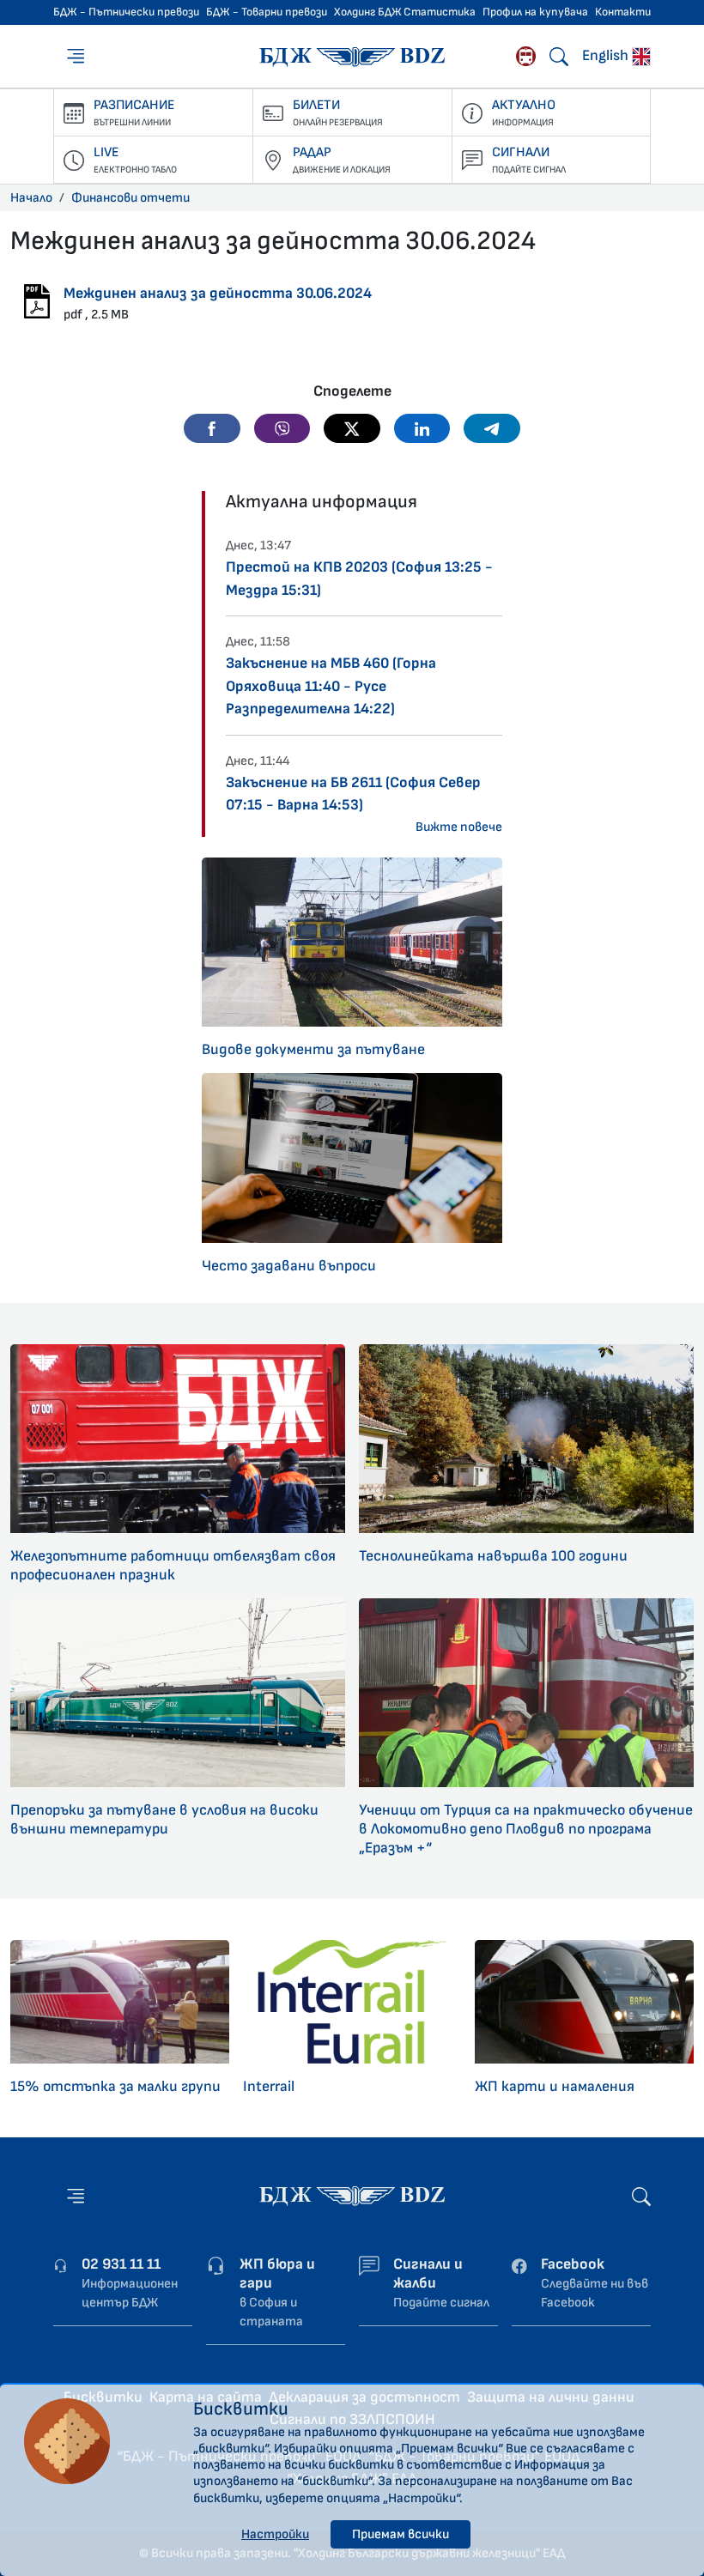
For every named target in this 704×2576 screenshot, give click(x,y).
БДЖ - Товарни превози (267, 12)
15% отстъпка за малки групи (115, 2086)
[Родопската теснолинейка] (526, 56)
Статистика (440, 12)
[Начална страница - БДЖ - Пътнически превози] (352, 2195)
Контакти (623, 12)
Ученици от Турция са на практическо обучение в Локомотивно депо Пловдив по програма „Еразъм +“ (526, 1829)
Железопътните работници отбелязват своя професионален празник (173, 1565)
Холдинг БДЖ (368, 12)
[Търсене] (559, 57)
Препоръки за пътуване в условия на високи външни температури (164, 1819)
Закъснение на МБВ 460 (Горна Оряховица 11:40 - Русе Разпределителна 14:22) (331, 686)
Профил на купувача (535, 12)
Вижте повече (459, 827)
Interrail (269, 2086)
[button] (212, 428)
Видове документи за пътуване (313, 1049)
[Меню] (77, 56)
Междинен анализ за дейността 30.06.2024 (218, 293)
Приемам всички (401, 2534)
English (607, 55)
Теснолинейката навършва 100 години (493, 1556)
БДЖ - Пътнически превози (126, 12)
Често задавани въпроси (289, 1266)
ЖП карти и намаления (555, 2086)
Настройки (275, 2534)
